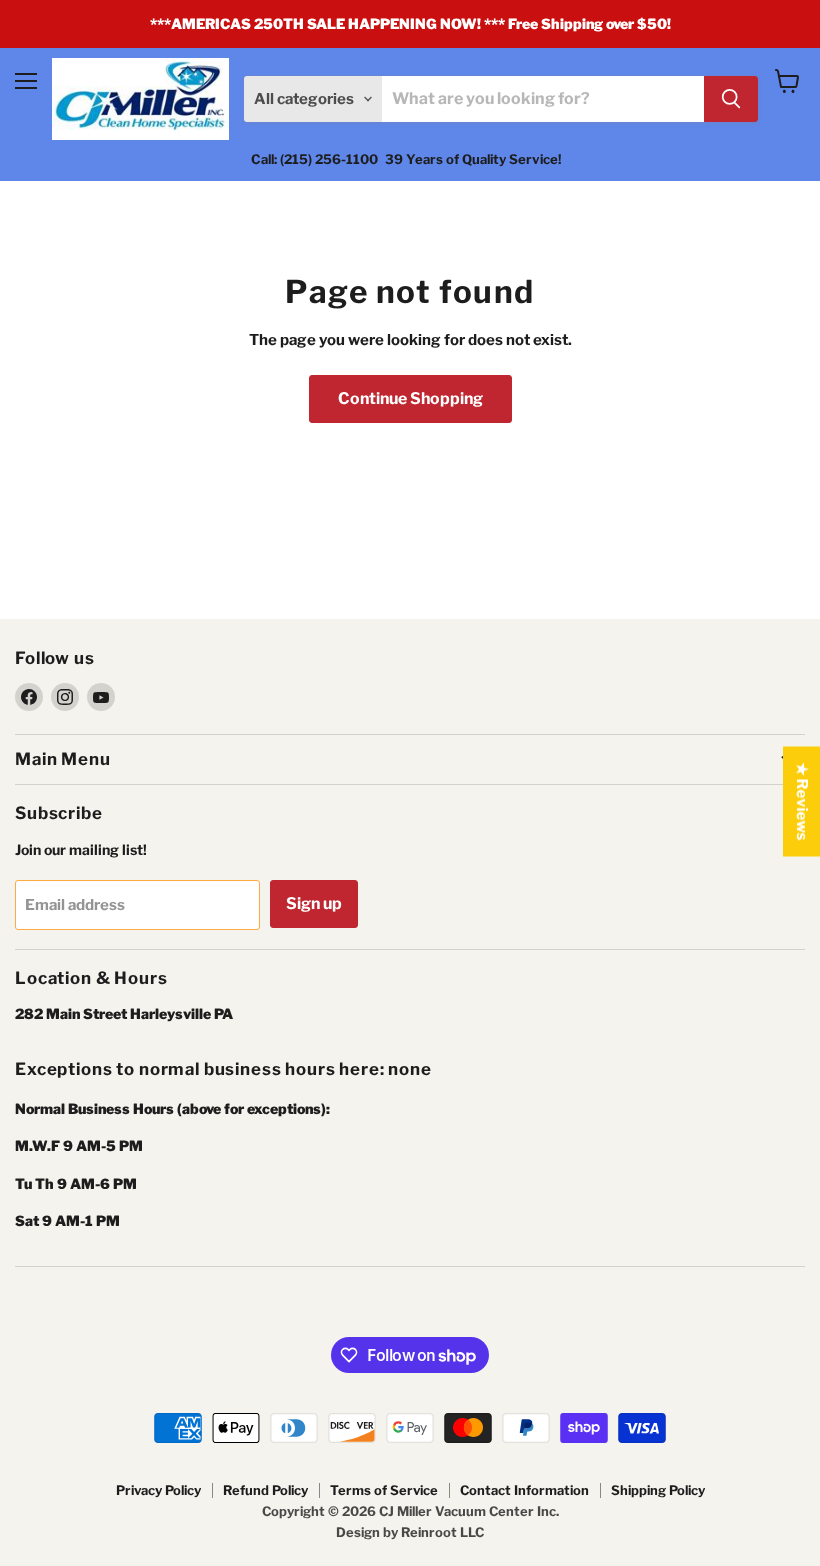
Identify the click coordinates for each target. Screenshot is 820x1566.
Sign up (314, 903)
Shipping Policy (658, 1490)
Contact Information (524, 1490)
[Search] (731, 99)
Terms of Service (384, 1490)
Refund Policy (265, 1490)
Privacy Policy (158, 1490)
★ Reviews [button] (802, 802)
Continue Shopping (410, 398)
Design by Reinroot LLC (410, 1532)
